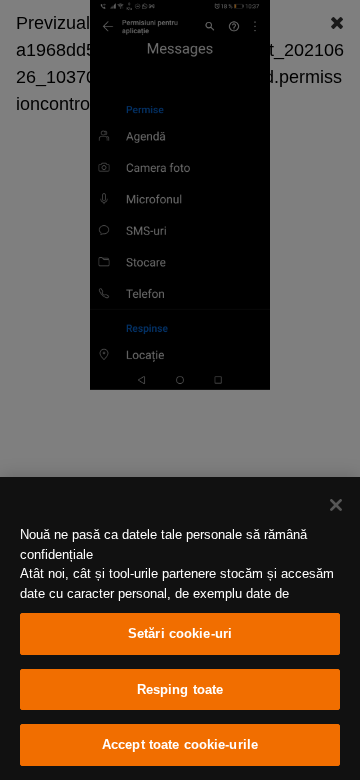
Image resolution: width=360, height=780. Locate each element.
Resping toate (180, 689)
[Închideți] (336, 505)
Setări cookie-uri (180, 633)
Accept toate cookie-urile (180, 744)
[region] (180, 628)
